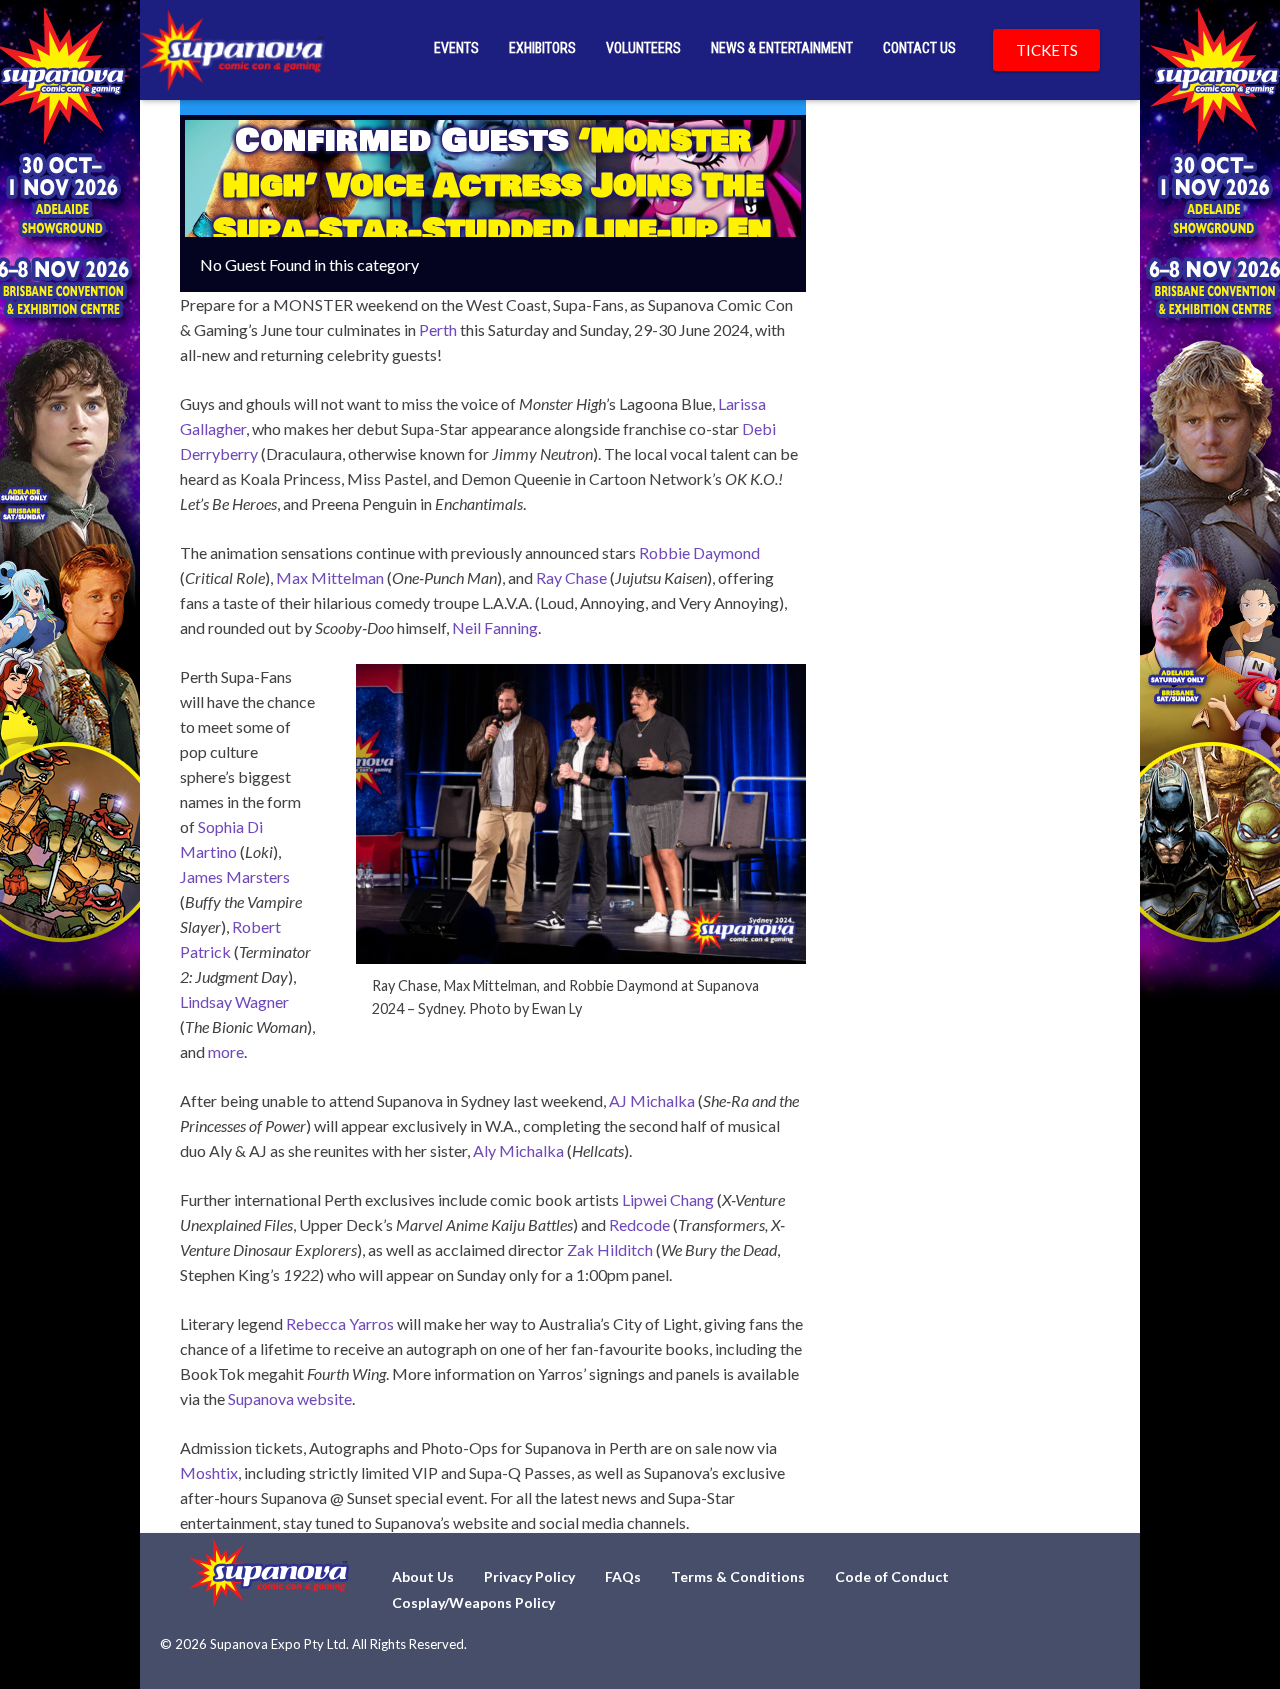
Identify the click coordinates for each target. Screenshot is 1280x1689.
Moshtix (209, 1472)
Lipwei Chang (668, 1199)
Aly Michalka (518, 1150)
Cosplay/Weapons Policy (473, 1602)
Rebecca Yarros (340, 1323)
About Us (423, 1576)
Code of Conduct (892, 1576)
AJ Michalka (652, 1100)
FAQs (623, 1576)
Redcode (639, 1224)
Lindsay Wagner (234, 1001)
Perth (438, 329)
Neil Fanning (495, 627)
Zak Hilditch (610, 1249)
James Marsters (235, 876)
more (226, 1051)
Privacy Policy (529, 1576)
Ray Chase (571, 577)
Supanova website (290, 1398)
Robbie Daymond (699, 552)
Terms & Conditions (738, 1576)
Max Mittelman (330, 577)
